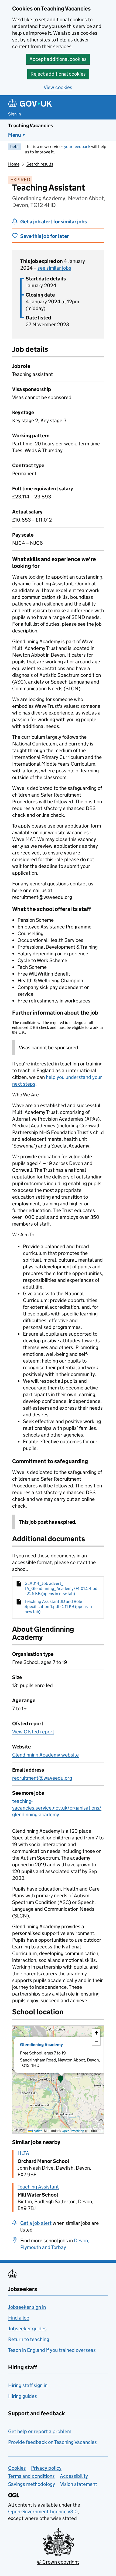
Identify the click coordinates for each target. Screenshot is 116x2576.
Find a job (19, 2318)
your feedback (77, 147)
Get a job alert (36, 2223)
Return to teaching (29, 2339)
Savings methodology (32, 2484)
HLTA (23, 2153)
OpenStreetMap (73, 2131)
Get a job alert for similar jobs (54, 222)
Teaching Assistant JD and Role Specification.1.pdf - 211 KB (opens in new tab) (58, 1607)
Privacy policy (46, 2468)
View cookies (58, 87)
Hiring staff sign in (28, 2385)
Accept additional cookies (58, 59)
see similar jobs (54, 268)
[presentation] (58, 2079)
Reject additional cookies (58, 74)
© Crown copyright (58, 2562)
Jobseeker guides (27, 2329)
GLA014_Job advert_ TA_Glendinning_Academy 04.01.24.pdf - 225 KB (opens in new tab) (62, 1588)
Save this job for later (45, 236)
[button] (61, 2079)
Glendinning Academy (41, 2045)
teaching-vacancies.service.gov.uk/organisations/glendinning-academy (57, 1808)
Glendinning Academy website (45, 1755)
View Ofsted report (33, 1732)
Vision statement (79, 2484)
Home (14, 164)
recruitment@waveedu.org (42, 1778)
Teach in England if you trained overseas (52, 2350)
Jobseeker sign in (27, 2307)
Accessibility (74, 2476)
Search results (40, 164)
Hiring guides (23, 2396)
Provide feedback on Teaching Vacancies (52, 2442)
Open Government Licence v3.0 (43, 2512)
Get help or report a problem (40, 2431)
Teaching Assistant (38, 2187)
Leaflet (37, 2131)
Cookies (17, 2468)
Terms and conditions (31, 2476)
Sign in (15, 114)
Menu (15, 135)
